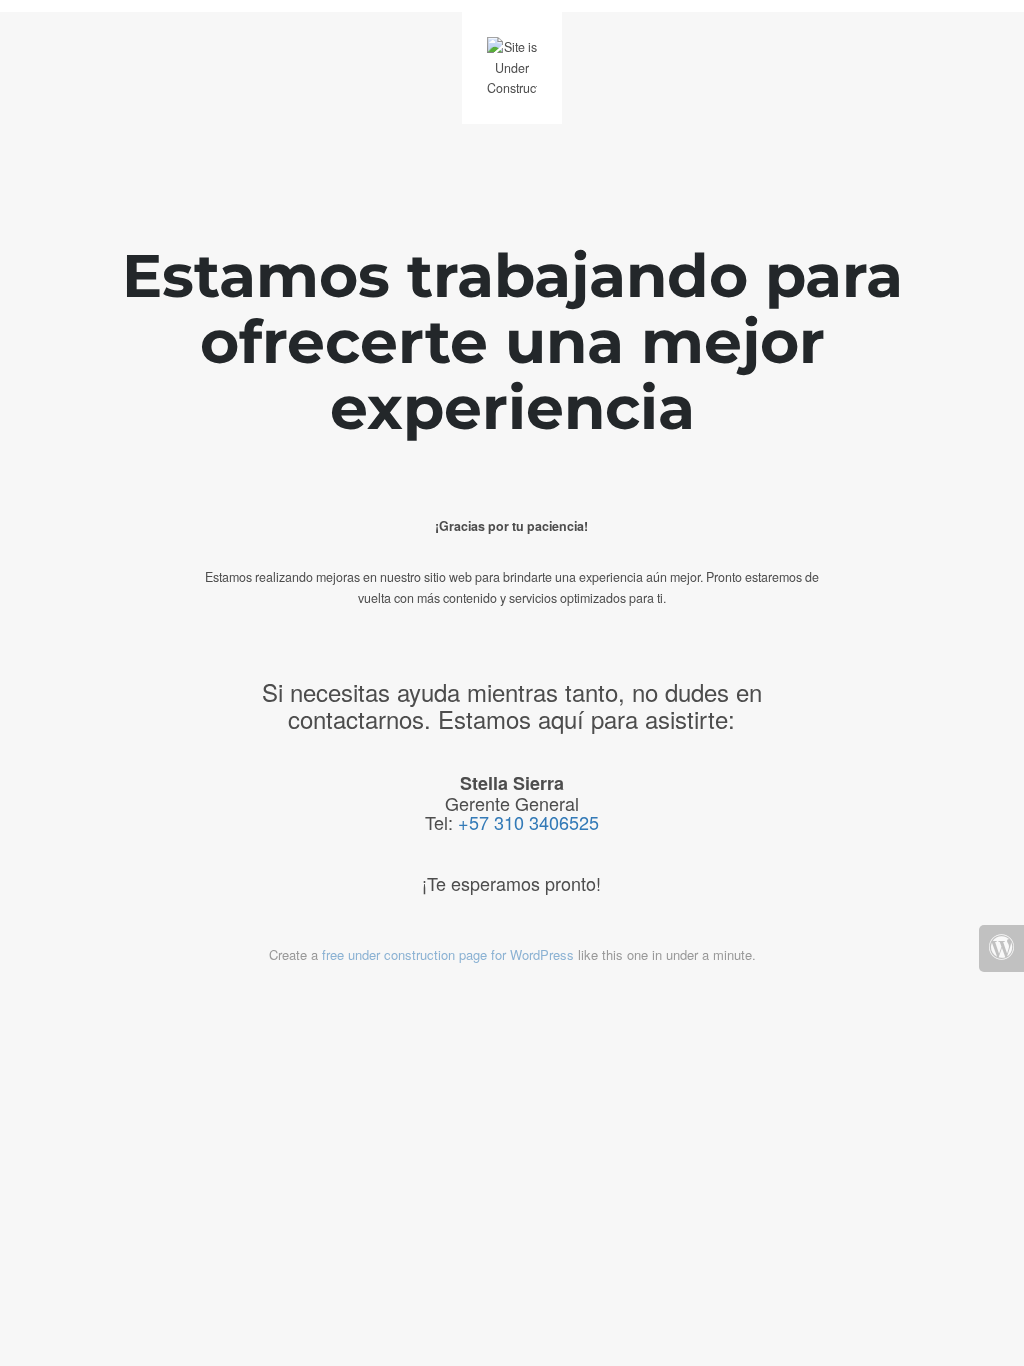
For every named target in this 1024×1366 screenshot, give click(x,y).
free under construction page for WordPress (448, 954)
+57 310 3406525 (528, 822)
